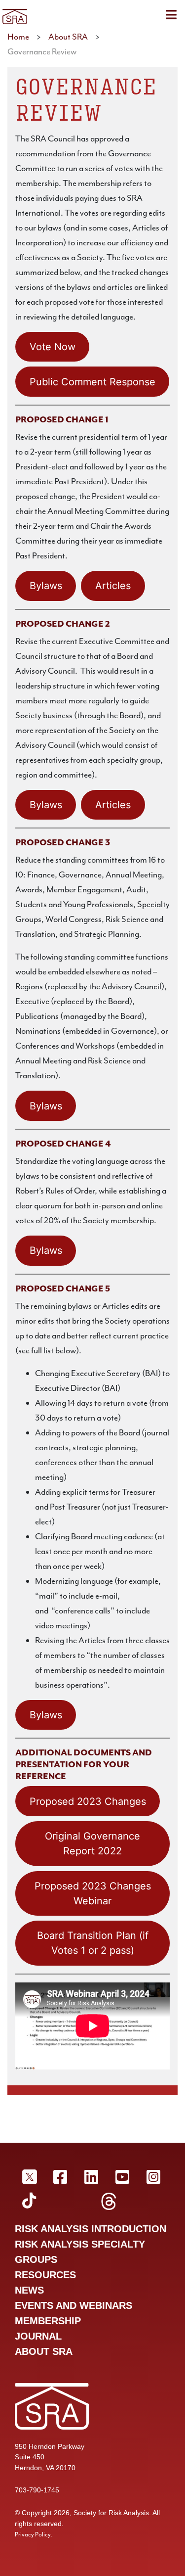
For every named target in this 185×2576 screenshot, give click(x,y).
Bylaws (46, 586)
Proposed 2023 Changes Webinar (93, 1893)
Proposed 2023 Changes (88, 1801)
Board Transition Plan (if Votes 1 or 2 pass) (93, 1943)
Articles (113, 586)
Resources (45, 2275)
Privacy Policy (33, 2534)
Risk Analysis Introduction (91, 2229)
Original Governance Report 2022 (92, 1843)
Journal (38, 2336)
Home (18, 37)
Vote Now (53, 347)
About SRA (68, 37)
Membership (48, 2321)
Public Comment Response (92, 382)
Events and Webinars (74, 2305)
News (29, 2290)
